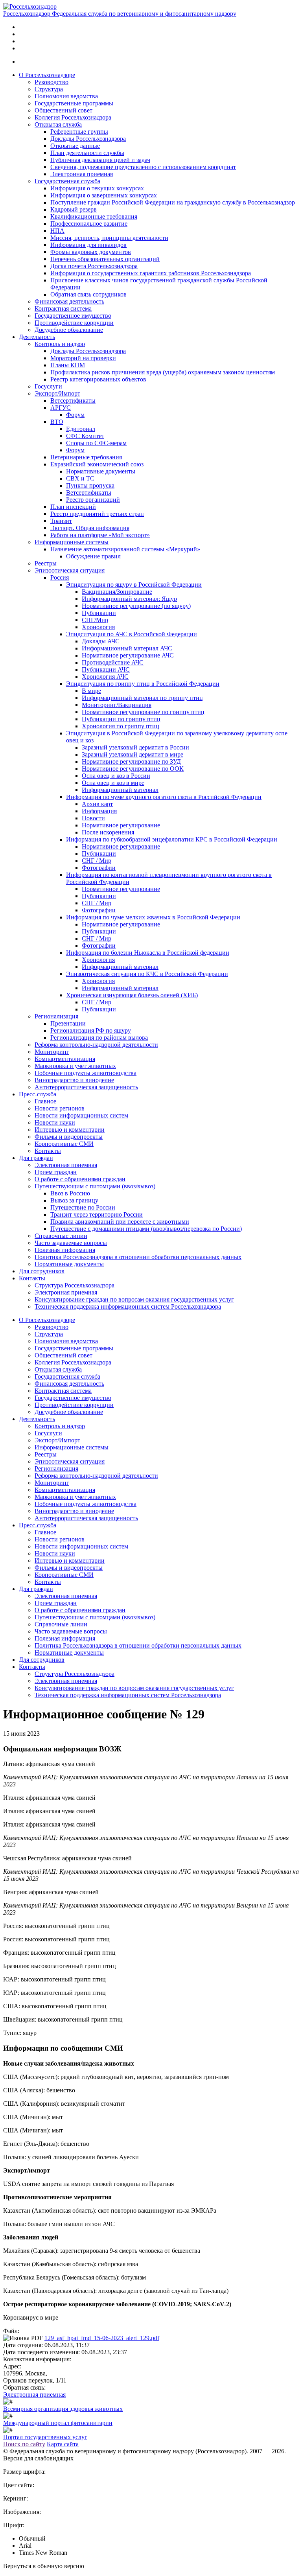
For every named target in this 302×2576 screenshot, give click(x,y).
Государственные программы (74, 103)
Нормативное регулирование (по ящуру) (136, 606)
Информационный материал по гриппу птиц (142, 698)
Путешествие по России (83, 1207)
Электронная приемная (82, 174)
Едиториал (81, 429)
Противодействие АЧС (113, 662)
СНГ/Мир (95, 620)
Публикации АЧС (106, 669)
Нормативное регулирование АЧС (128, 655)
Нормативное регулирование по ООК (133, 769)
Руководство (52, 82)
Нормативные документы (101, 471)
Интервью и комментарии (70, 1130)
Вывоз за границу (74, 1200)
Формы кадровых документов (91, 252)
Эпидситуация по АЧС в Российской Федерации (132, 634)
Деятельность (37, 337)
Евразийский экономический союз (97, 464)
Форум (75, 415)
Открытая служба (58, 124)
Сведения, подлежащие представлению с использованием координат (143, 167)
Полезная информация (65, 1250)
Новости (93, 818)
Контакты (48, 1151)
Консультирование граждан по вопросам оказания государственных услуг (134, 1299)
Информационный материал (120, 790)
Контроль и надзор (60, 344)
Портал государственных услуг (45, 2437)
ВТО (57, 422)
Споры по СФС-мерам (96, 443)
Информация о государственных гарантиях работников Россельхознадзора (151, 273)
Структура (49, 89)
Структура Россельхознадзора (75, 1285)
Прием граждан (56, 1172)
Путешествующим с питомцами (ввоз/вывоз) (95, 1186)
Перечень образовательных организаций (105, 259)
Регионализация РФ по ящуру (91, 1030)
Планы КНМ (68, 365)
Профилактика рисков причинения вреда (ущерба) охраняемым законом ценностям (163, 372)
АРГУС (61, 408)
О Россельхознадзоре (47, 75)
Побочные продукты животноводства (86, 1073)
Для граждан (36, 1158)
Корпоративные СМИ (64, 1144)
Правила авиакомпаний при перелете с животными (120, 1222)
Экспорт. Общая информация (90, 528)
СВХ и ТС (80, 478)
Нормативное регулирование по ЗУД (131, 761)
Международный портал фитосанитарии (58, 2423)
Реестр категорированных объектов (98, 379)
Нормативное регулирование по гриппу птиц (143, 712)
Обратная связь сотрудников (88, 294)
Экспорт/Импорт (57, 393)
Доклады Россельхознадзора (88, 139)
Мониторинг (52, 1052)
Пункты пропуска (90, 485)
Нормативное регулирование (121, 825)
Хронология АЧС (105, 677)
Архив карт (97, 804)
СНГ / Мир (97, 861)
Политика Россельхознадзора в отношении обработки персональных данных (138, 1257)
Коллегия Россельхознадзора (73, 117)
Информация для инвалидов (88, 245)
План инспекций (73, 507)
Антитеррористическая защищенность (86, 1087)
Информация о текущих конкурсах (97, 188)
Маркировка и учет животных (75, 1066)
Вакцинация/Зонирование (117, 592)
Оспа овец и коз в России (116, 776)
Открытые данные (75, 146)
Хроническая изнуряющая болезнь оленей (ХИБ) (132, 995)
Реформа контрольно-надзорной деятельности (96, 1045)
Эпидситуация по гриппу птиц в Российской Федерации (143, 684)
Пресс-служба (38, 1094)
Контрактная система (63, 308)
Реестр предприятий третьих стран (97, 514)
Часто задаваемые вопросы (71, 1243)
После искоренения (108, 832)
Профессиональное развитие (89, 224)
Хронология (98, 627)
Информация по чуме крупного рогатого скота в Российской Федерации (164, 797)
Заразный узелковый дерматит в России (135, 747)
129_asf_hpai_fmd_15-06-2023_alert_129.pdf (102, 2338)
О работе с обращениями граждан (80, 1179)
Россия (60, 577)
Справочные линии (61, 1236)
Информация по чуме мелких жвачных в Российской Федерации (153, 917)
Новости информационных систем (81, 1115)
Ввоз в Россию (70, 1193)
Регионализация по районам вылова (99, 1038)
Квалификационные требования (94, 216)
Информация (99, 811)
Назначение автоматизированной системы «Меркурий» (125, 549)
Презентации (68, 1023)
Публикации (99, 613)
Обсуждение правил (93, 556)
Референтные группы (79, 132)
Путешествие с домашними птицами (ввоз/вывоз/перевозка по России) (146, 1229)
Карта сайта (63, 2444)
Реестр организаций (93, 500)
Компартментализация (65, 1059)
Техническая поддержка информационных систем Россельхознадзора (128, 1306)
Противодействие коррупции (74, 323)
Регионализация (56, 1016)
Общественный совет (64, 110)
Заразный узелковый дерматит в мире (133, 754)
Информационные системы (72, 542)
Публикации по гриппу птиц (121, 719)
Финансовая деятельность (69, 301)
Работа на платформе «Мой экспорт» (100, 535)
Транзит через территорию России (97, 1214)
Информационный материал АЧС (127, 648)
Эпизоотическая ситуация (70, 570)
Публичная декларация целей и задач (100, 160)
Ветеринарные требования (86, 457)
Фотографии (99, 868)
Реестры (46, 563)
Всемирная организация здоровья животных (63, 2409)
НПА (57, 231)
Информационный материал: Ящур (129, 599)
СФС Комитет (85, 436)
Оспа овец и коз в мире (113, 783)
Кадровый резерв (74, 209)
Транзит (61, 521)
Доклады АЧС (101, 641)
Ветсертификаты (73, 400)
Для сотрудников (42, 1271)
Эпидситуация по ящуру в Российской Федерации (134, 585)
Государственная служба (67, 181)
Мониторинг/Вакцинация (117, 705)
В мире (91, 691)
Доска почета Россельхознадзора (94, 266)
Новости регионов (60, 1108)
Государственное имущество (73, 316)
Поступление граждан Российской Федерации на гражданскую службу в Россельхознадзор (173, 202)
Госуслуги (48, 386)
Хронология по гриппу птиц (121, 726)
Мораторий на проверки (83, 358)
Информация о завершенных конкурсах (104, 195)
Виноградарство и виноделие (74, 1080)
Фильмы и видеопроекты (69, 1137)
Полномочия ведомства (66, 96)
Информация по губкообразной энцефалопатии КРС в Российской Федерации (172, 839)
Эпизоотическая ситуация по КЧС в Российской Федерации (147, 974)
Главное (45, 1101)
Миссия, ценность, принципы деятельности (109, 238)
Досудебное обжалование (69, 330)
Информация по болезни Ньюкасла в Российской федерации (148, 953)
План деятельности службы (87, 153)
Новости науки (55, 1122)
